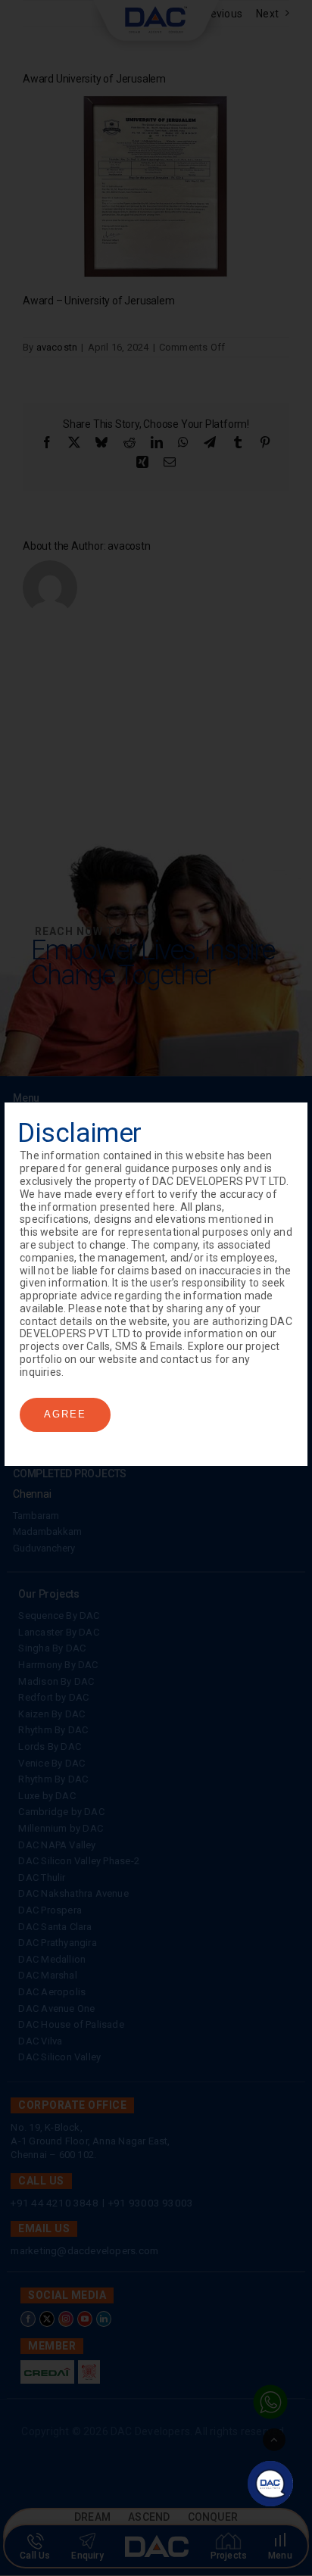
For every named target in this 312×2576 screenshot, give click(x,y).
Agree (65, 1414)
